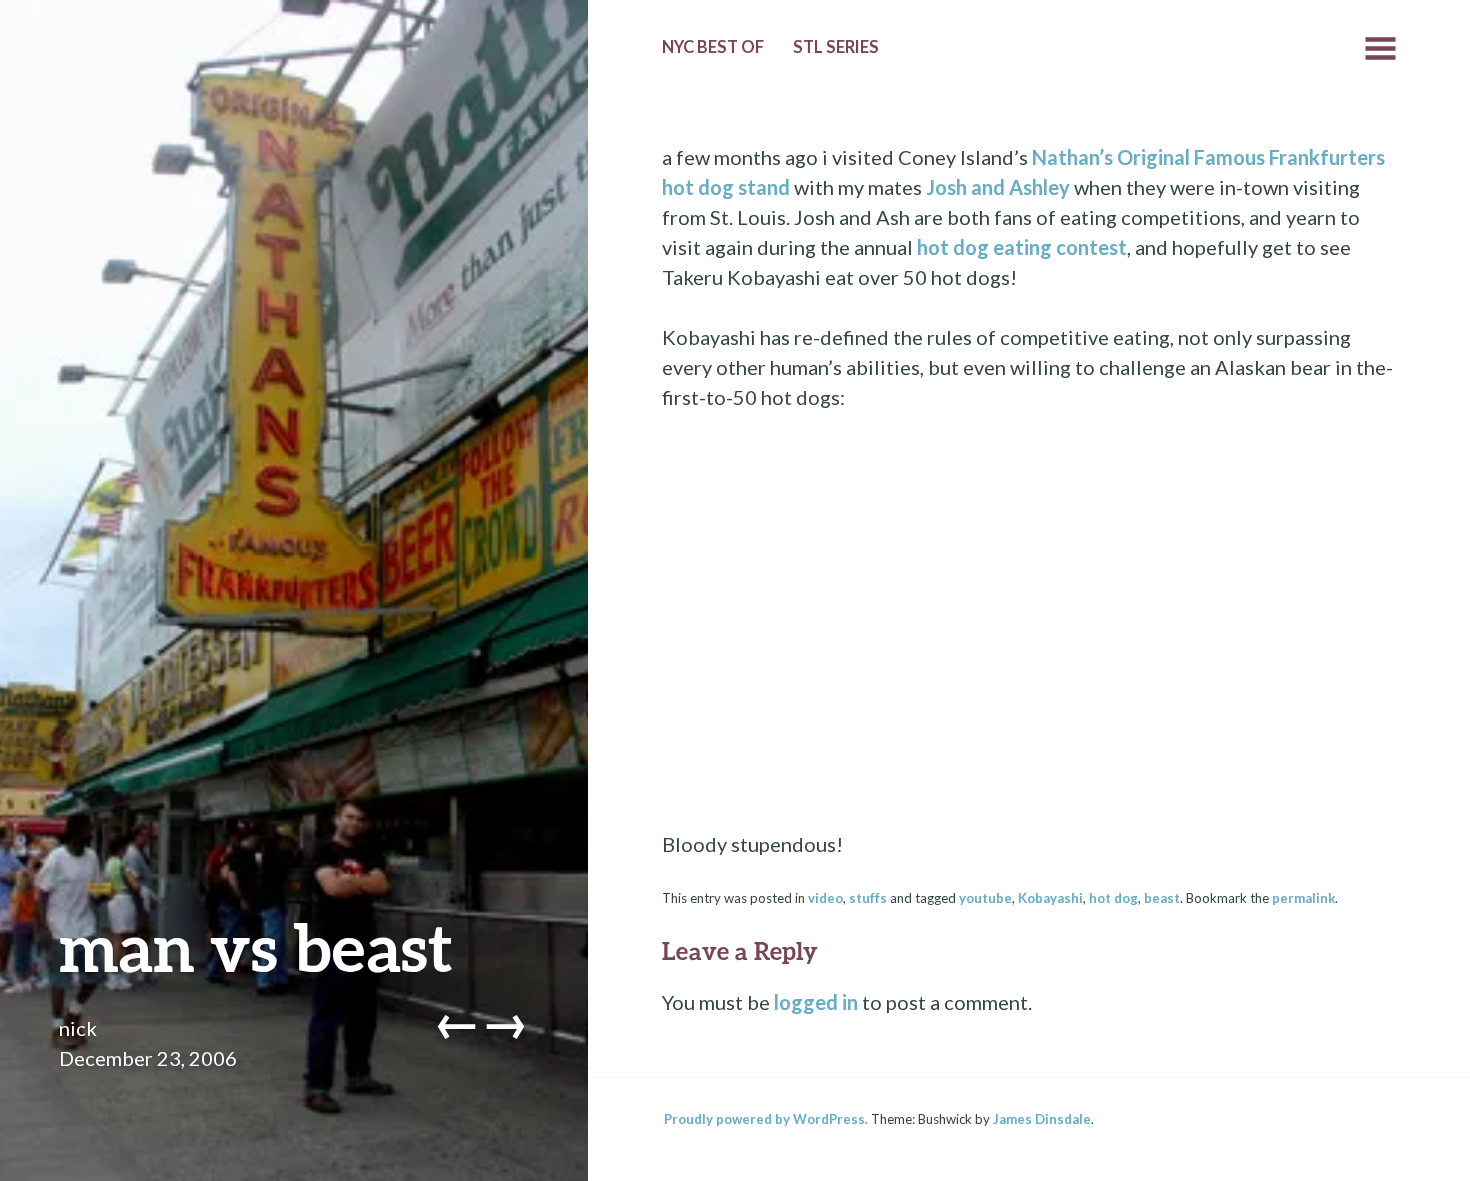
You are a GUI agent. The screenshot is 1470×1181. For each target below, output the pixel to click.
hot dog (1113, 898)
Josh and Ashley (998, 187)
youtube (985, 898)
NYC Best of (713, 47)
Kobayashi (1050, 898)
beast (1162, 898)
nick (78, 1028)
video (825, 898)
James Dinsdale (1042, 1119)
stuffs (868, 898)
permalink (1303, 898)
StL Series (836, 47)
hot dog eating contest (1022, 247)
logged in (816, 1002)
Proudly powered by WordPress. (766, 1119)
